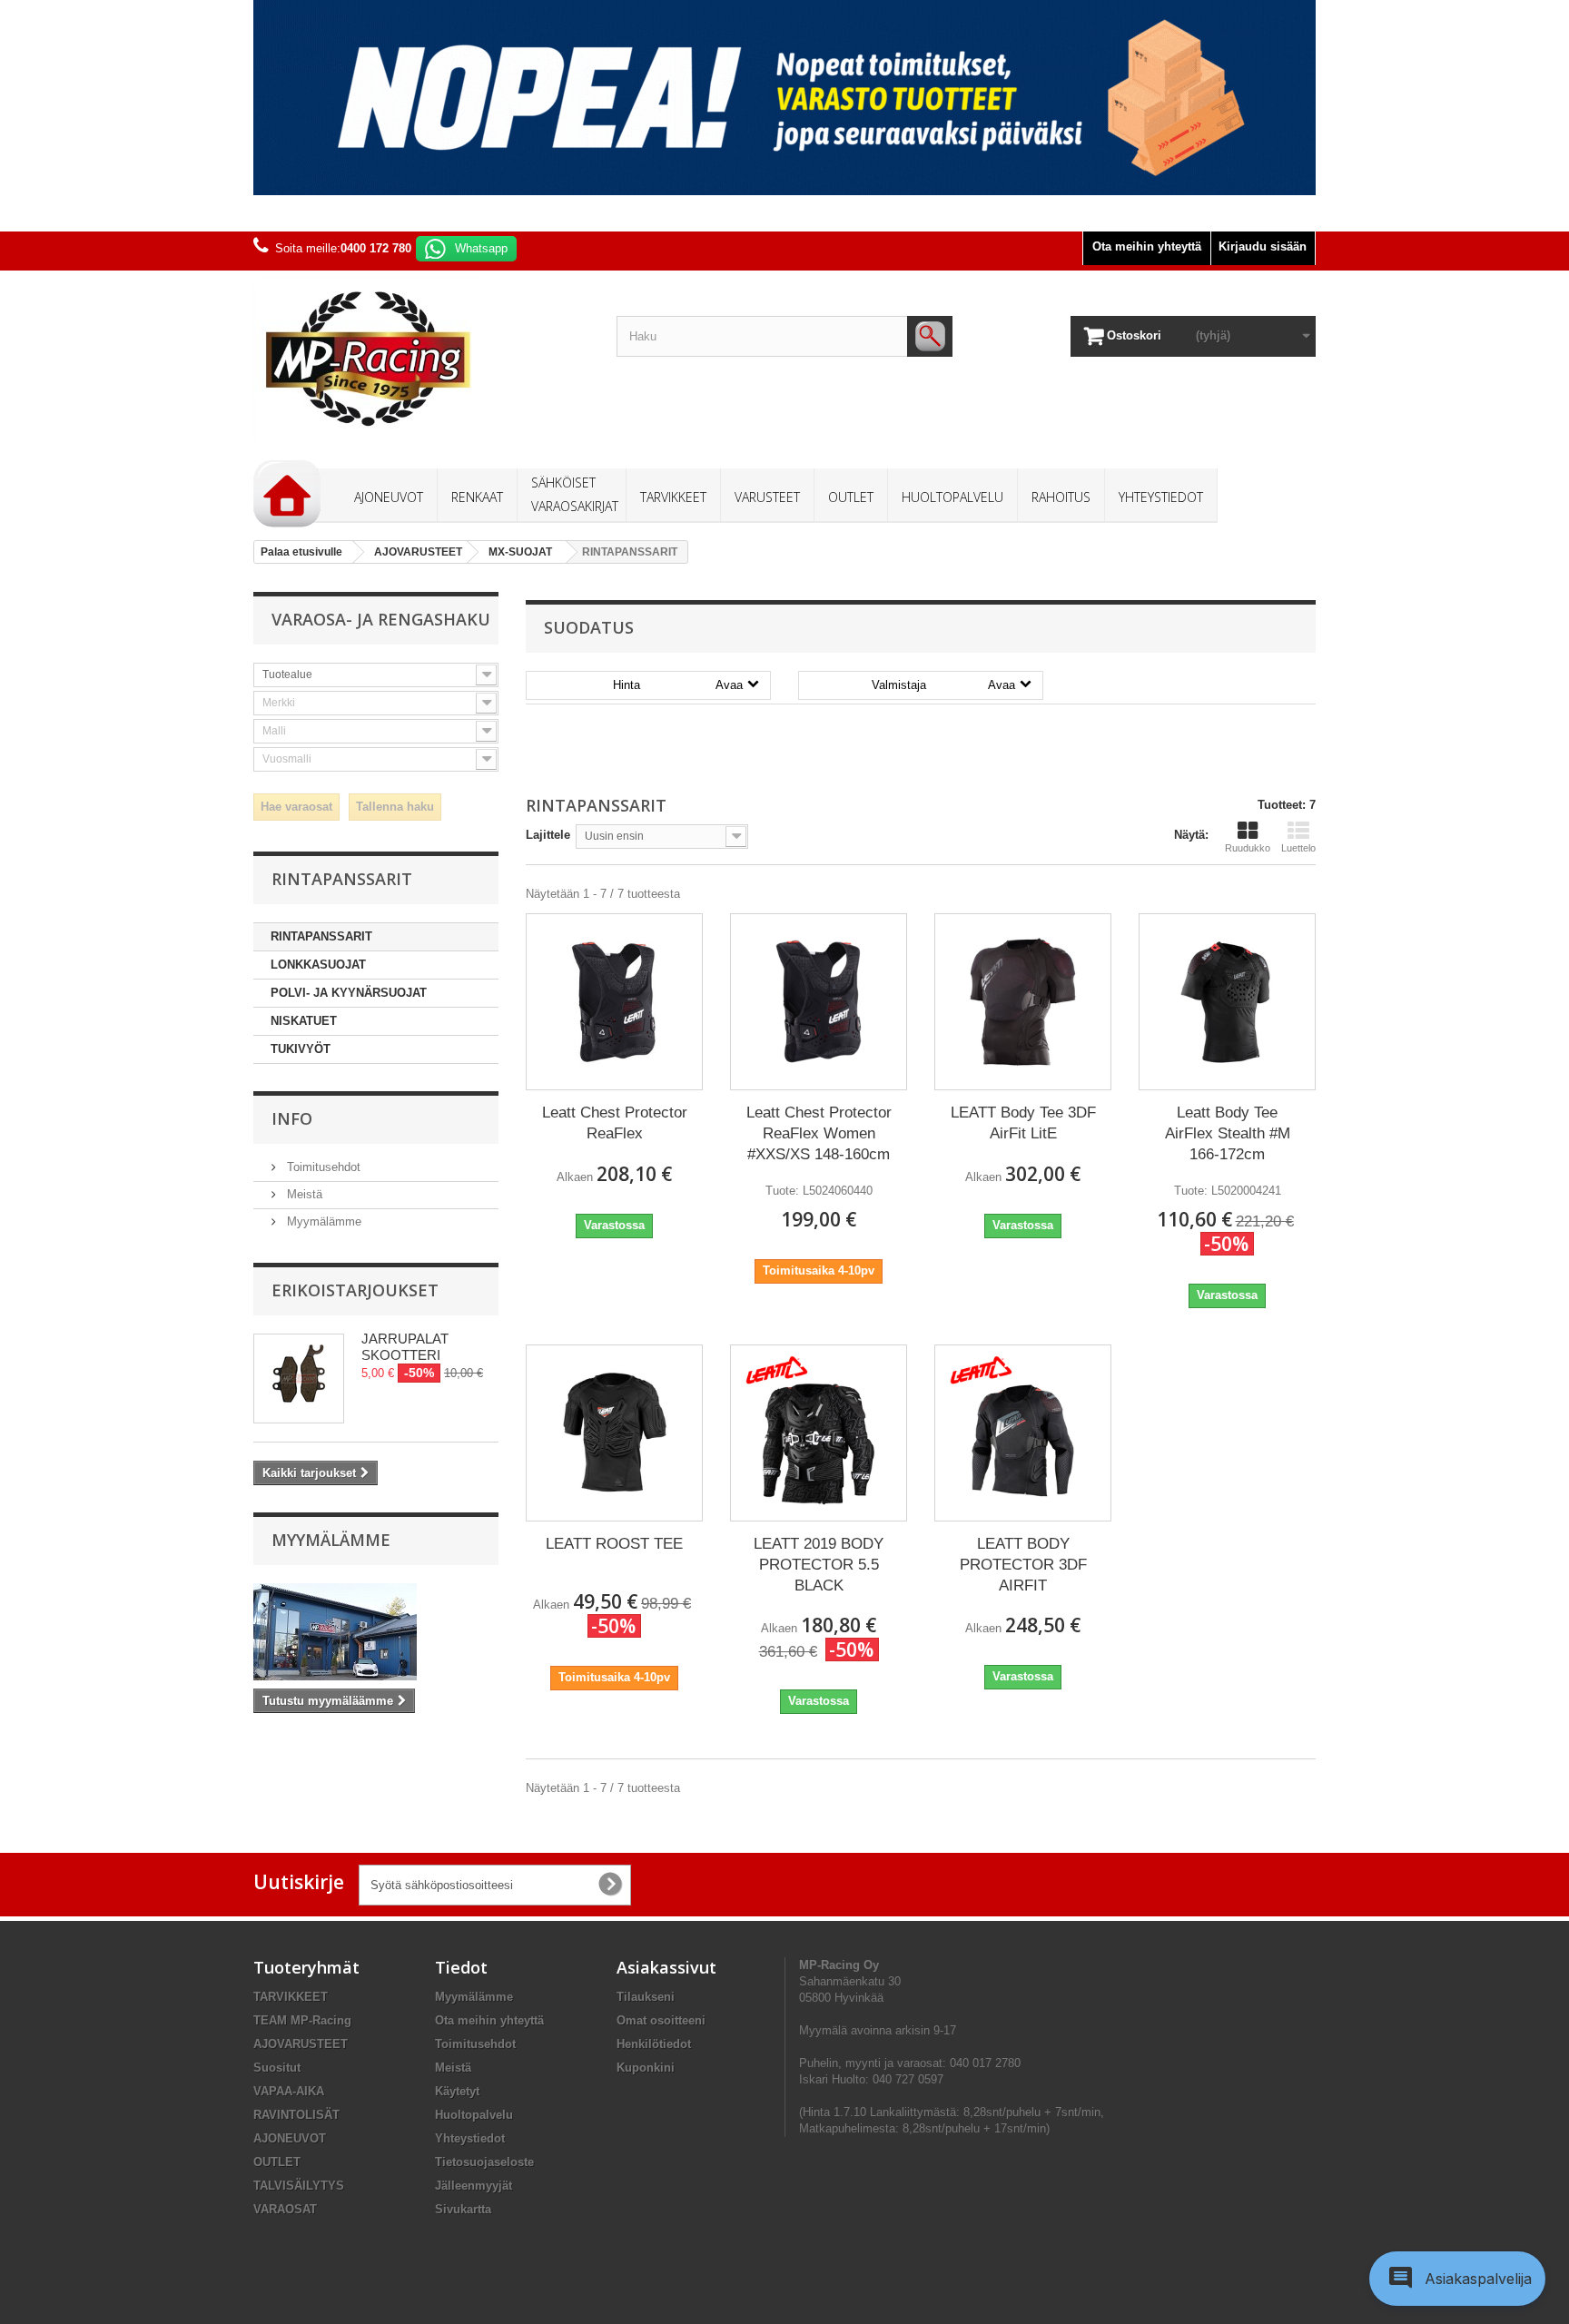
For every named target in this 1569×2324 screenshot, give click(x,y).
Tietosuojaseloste (484, 2162)
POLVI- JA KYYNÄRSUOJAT (349, 993)
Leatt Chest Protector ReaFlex (615, 1123)
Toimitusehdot (322, 1167)
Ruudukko (1248, 848)
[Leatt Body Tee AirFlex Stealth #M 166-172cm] (1227, 1002)
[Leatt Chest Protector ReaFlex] (614, 1002)
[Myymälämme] (376, 1632)
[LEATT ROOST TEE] (614, 1433)
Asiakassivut (666, 1967)
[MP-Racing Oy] (421, 359)
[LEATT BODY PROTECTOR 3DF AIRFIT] (1023, 1433)
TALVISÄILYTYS (299, 2186)
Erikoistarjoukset (355, 1290)
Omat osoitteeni (661, 2020)
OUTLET (277, 2162)
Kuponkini (646, 2068)
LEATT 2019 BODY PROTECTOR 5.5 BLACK (819, 1565)
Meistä (303, 1194)
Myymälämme (322, 1221)
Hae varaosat (296, 807)
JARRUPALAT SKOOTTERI (405, 1347)
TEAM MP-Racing (302, 2020)
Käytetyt (457, 2091)
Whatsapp (481, 248)
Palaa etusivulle (301, 552)
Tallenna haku (395, 807)
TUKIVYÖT (301, 1049)
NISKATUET (304, 1021)
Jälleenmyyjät (474, 2186)
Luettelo (1298, 848)
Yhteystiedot (470, 2138)
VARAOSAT (285, 2209)
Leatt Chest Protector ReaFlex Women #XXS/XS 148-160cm (819, 1133)
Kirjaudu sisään (1263, 246)
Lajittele (548, 835)
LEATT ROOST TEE (614, 1544)
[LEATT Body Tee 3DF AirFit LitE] (1023, 1002)
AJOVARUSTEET (301, 2044)
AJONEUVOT (290, 2138)
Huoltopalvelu (474, 2115)
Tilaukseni (646, 1997)
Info (292, 1118)
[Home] (287, 494)
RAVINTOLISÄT (296, 2115)
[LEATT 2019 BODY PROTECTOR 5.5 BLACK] (819, 1433)
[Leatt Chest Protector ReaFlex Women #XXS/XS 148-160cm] (819, 1002)
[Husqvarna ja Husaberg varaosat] (784, 98)
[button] (1457, 2279)
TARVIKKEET (291, 1997)
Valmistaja (943, 685)
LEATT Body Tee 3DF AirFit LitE (1023, 1123)
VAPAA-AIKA (289, 2091)
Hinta (678, 685)
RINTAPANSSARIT (321, 936)
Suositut (277, 2068)
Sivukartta (463, 2209)
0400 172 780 (376, 248)
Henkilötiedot (654, 2044)
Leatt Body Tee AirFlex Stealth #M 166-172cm (1228, 1133)
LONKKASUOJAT (318, 965)
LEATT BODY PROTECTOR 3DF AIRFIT (1023, 1565)
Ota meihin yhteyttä (1147, 246)
